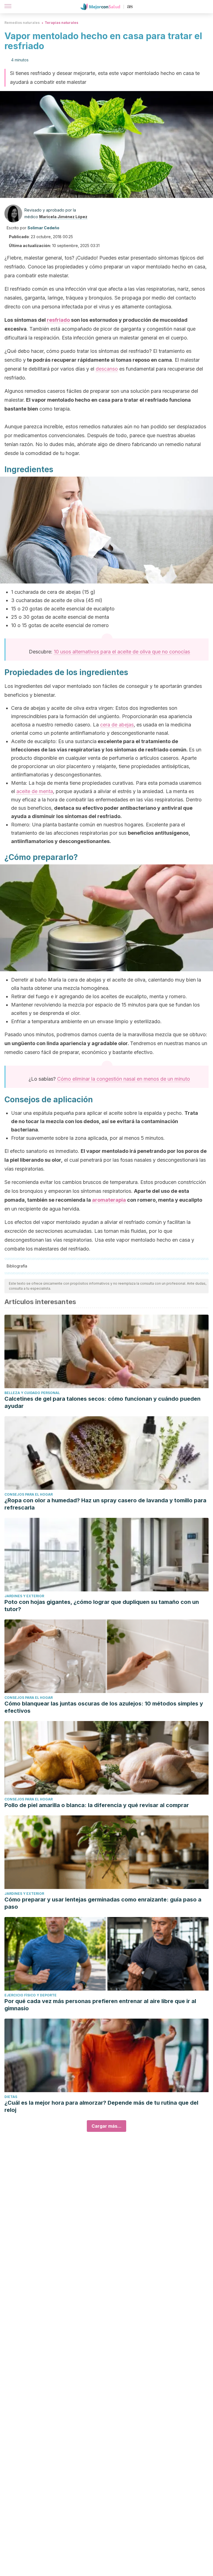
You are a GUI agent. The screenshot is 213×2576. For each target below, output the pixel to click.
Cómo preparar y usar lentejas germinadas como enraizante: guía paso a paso (103, 1903)
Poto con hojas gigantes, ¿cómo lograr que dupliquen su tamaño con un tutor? (102, 1606)
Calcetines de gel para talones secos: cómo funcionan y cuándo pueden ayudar (102, 1402)
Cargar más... (106, 2126)
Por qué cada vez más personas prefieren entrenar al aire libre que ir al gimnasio (100, 2005)
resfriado (58, 320)
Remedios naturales (22, 23)
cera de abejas (117, 725)
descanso (107, 369)
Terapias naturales (61, 23)
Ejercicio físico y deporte (31, 1995)
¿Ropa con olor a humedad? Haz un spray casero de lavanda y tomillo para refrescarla (105, 1504)
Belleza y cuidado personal (32, 1393)
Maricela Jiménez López (63, 217)
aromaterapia (109, 1200)
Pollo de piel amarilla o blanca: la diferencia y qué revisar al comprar (97, 1805)
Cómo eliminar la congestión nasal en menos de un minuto (124, 1079)
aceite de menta (35, 791)
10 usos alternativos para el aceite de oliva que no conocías (122, 652)
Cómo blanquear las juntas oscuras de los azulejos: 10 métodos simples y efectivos (104, 1707)
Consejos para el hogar (29, 1494)
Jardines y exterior (24, 1596)
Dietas (11, 2097)
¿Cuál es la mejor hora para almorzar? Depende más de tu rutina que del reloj (101, 2106)
